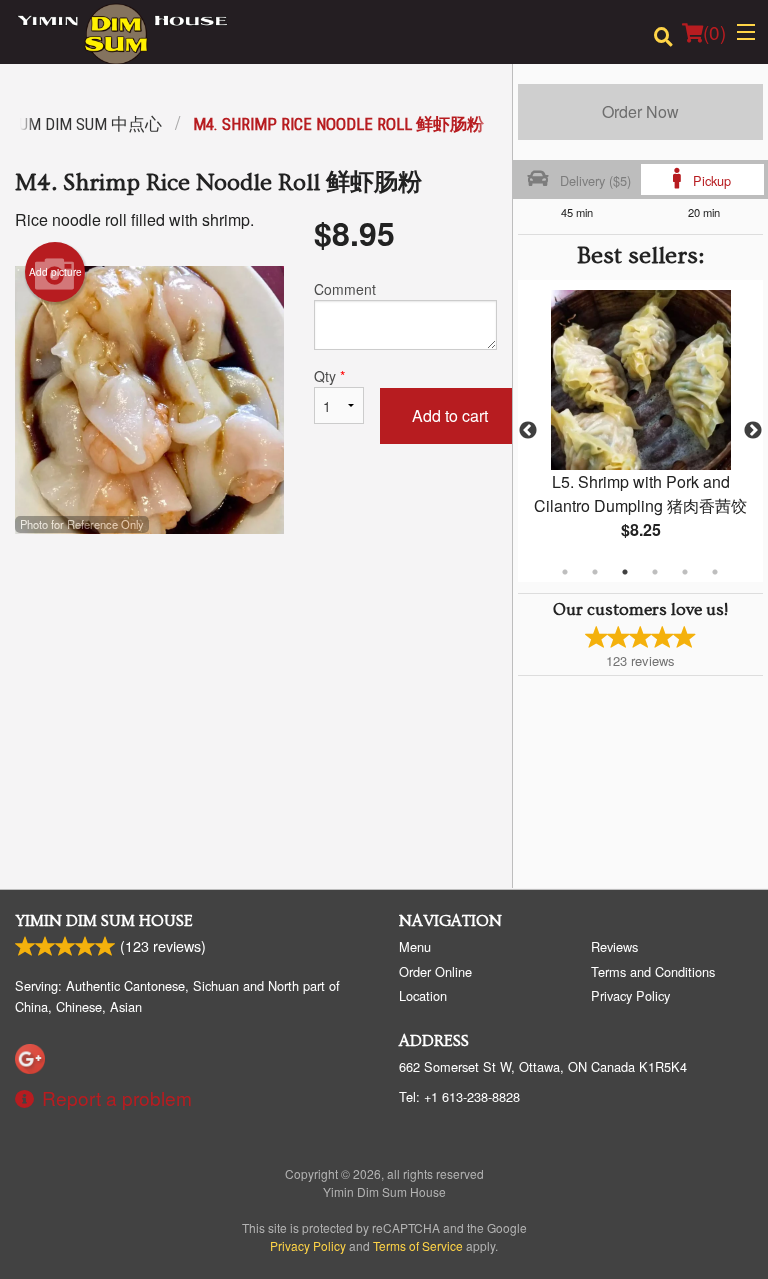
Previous (528, 431)
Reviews (614, 946)
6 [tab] (715, 572)
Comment (345, 289)
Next (753, 431)
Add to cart (450, 415)
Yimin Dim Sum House (104, 921)
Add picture (55, 272)
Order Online (435, 971)
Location (423, 995)
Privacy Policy (630, 995)
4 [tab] (655, 572)
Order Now (640, 111)
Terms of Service (418, 1245)
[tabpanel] (640, 431)
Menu (415, 946)
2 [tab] (595, 572)
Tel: (459, 1096)
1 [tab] (565, 572)
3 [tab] (625, 572)
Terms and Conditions (653, 971)
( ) (714, 31)
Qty (329, 376)
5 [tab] (685, 572)
